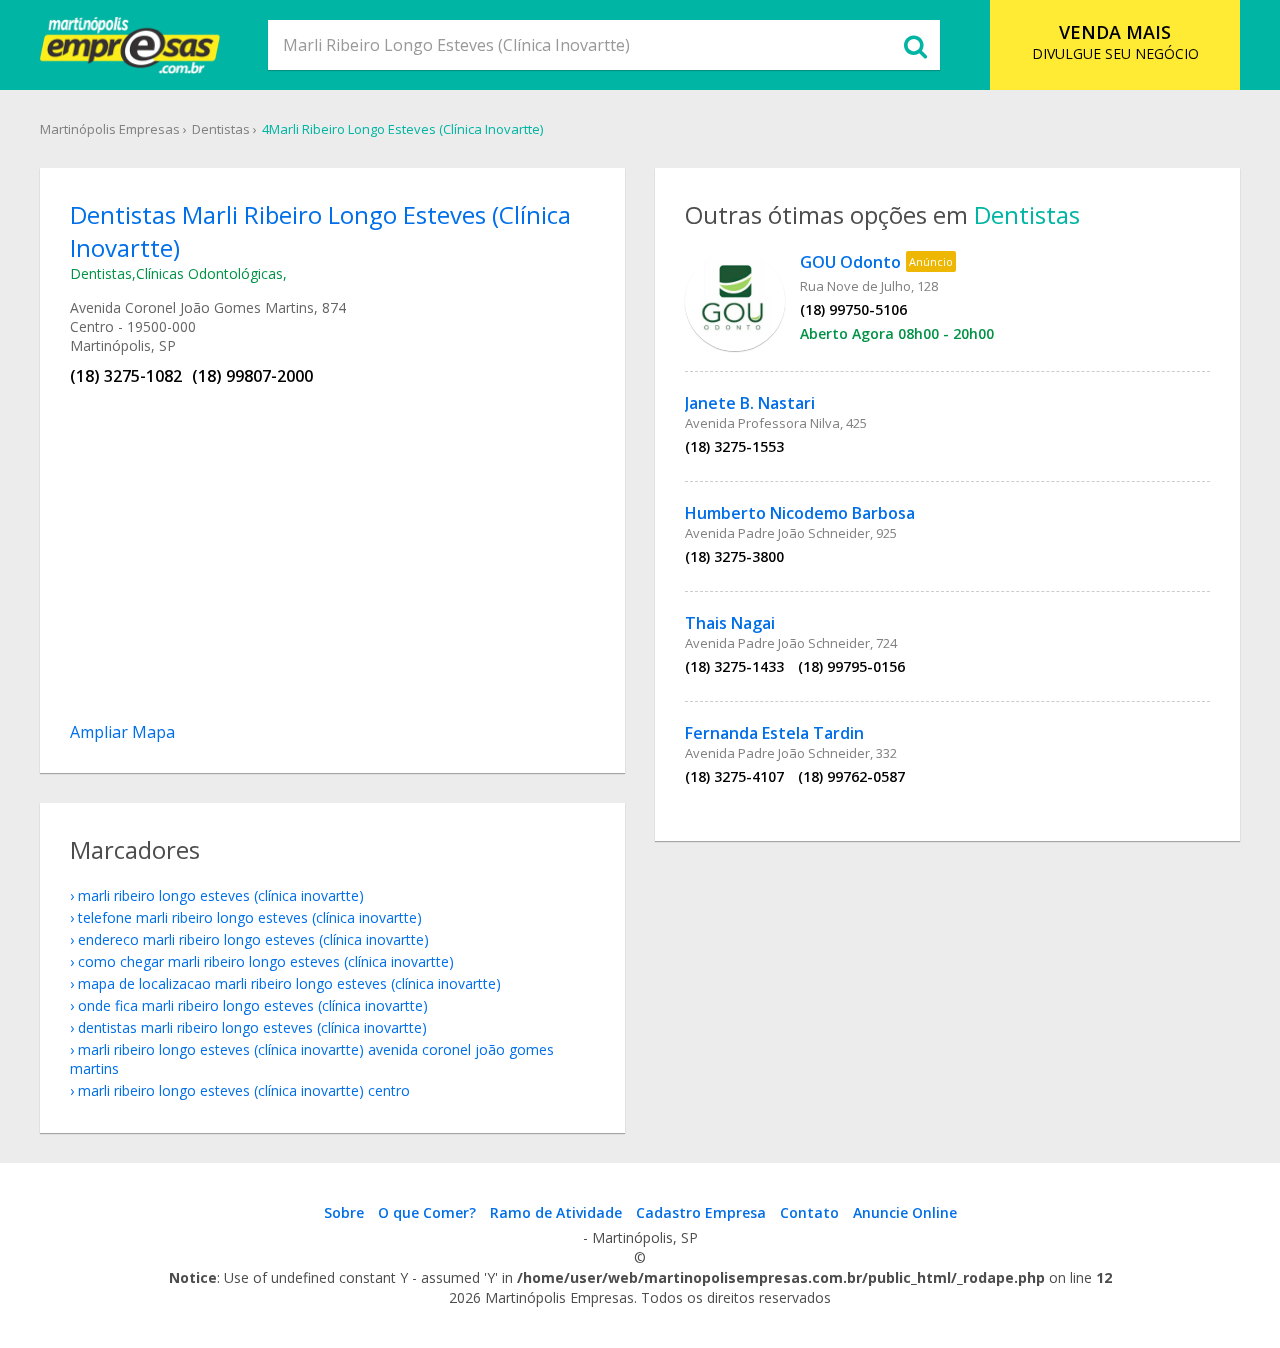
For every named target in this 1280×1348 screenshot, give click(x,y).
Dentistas (221, 129)
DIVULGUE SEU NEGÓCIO (1115, 41)
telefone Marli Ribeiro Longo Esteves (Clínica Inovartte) (250, 917)
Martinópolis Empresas (110, 129)
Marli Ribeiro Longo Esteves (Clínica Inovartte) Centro (244, 1090)
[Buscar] (915, 45)
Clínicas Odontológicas (209, 273)
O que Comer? (427, 1212)
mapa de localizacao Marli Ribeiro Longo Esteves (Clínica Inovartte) (289, 983)
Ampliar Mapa (122, 732)
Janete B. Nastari (750, 403)
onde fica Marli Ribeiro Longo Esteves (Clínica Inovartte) (253, 1005)
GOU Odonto (850, 262)
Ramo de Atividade (556, 1212)
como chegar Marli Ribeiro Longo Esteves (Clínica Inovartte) (266, 961)
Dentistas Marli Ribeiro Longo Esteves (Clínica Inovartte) (252, 1027)
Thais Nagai (730, 623)
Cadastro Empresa (701, 1212)
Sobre (344, 1212)
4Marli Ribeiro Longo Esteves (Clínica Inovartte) (402, 129)
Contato (809, 1212)
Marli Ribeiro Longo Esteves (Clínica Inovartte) (221, 895)
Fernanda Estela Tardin (774, 733)
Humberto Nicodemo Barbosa (800, 513)
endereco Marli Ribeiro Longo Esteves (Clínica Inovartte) (253, 939)
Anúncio (931, 261)
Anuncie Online (905, 1212)
